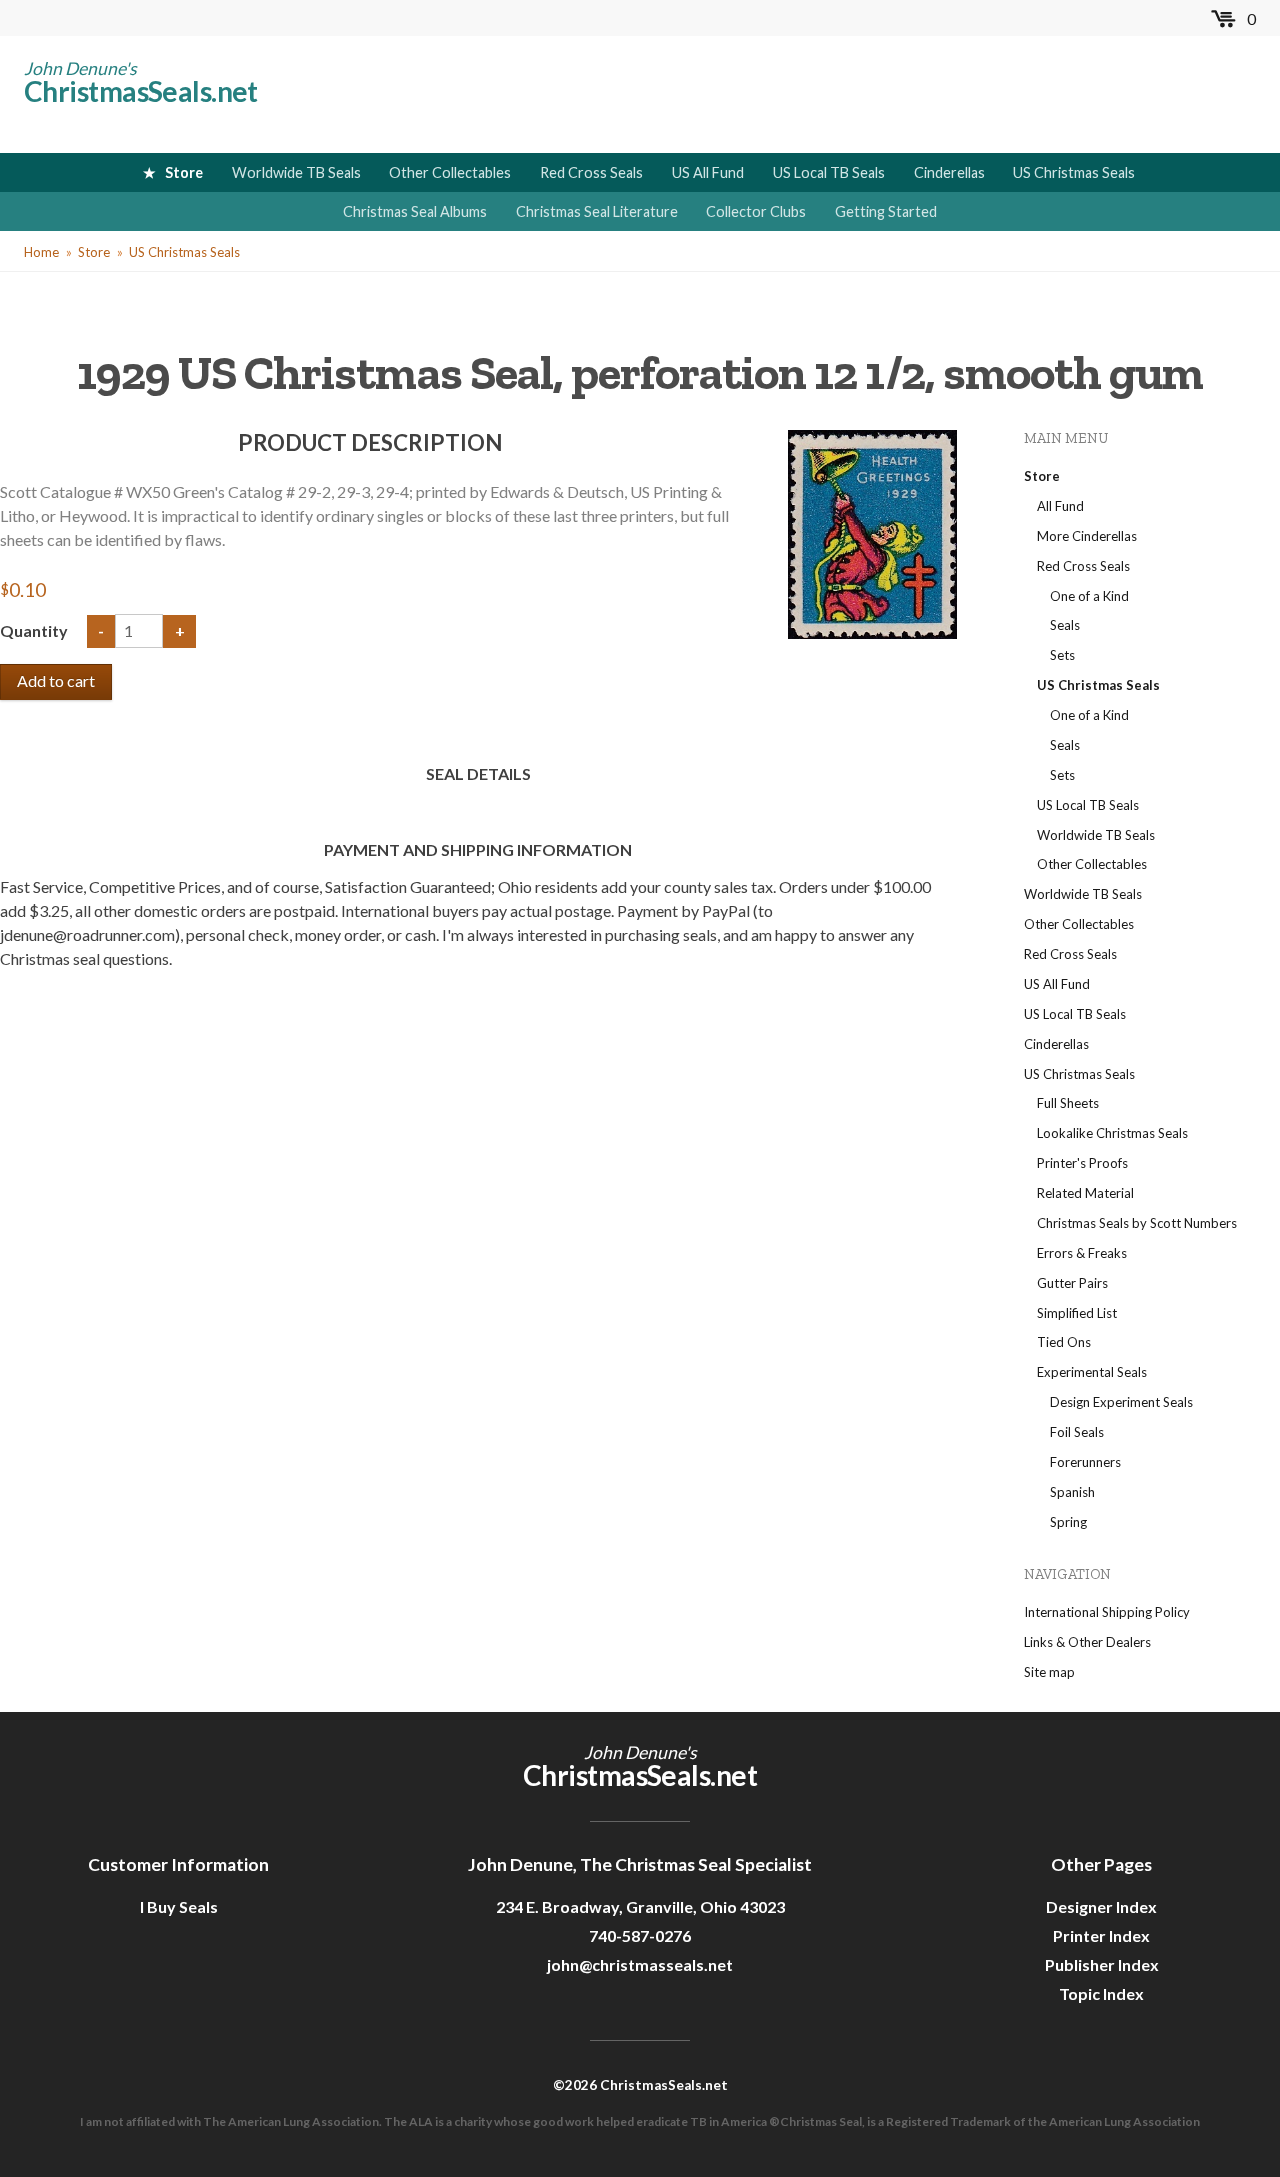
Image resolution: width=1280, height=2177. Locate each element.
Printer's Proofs (1082, 1163)
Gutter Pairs (1072, 1283)
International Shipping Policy (1107, 1612)
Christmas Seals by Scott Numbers (1137, 1223)
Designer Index (1101, 1906)
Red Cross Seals (591, 172)
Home (41, 252)
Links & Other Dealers (1087, 1642)
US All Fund (708, 172)
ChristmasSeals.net (141, 91)
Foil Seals (1077, 1432)
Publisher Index (1102, 1964)
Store (184, 172)
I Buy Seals (179, 1906)
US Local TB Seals (829, 172)
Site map (1049, 1672)
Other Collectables (450, 172)
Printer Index (1101, 1935)
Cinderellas (949, 172)
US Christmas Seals (1074, 172)
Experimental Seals (1092, 1372)
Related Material (1085, 1193)
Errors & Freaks (1082, 1253)
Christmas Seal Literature (597, 211)
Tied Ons (1064, 1342)
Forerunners (1085, 1462)
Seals (1065, 625)
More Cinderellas (1087, 536)
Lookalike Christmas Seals (1112, 1133)
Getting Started (886, 211)
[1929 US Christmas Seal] (872, 532)
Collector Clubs (756, 211)
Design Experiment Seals (1121, 1402)
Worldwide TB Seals (296, 172)
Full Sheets (1068, 1103)
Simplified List (1077, 1313)
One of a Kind (1089, 596)
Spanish (1072, 1492)
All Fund (1060, 506)
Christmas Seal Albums (415, 211)
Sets (1062, 655)
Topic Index (1101, 1993)
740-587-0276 (640, 1935)
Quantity (35, 630)
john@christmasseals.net (640, 1964)
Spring (1068, 1522)
